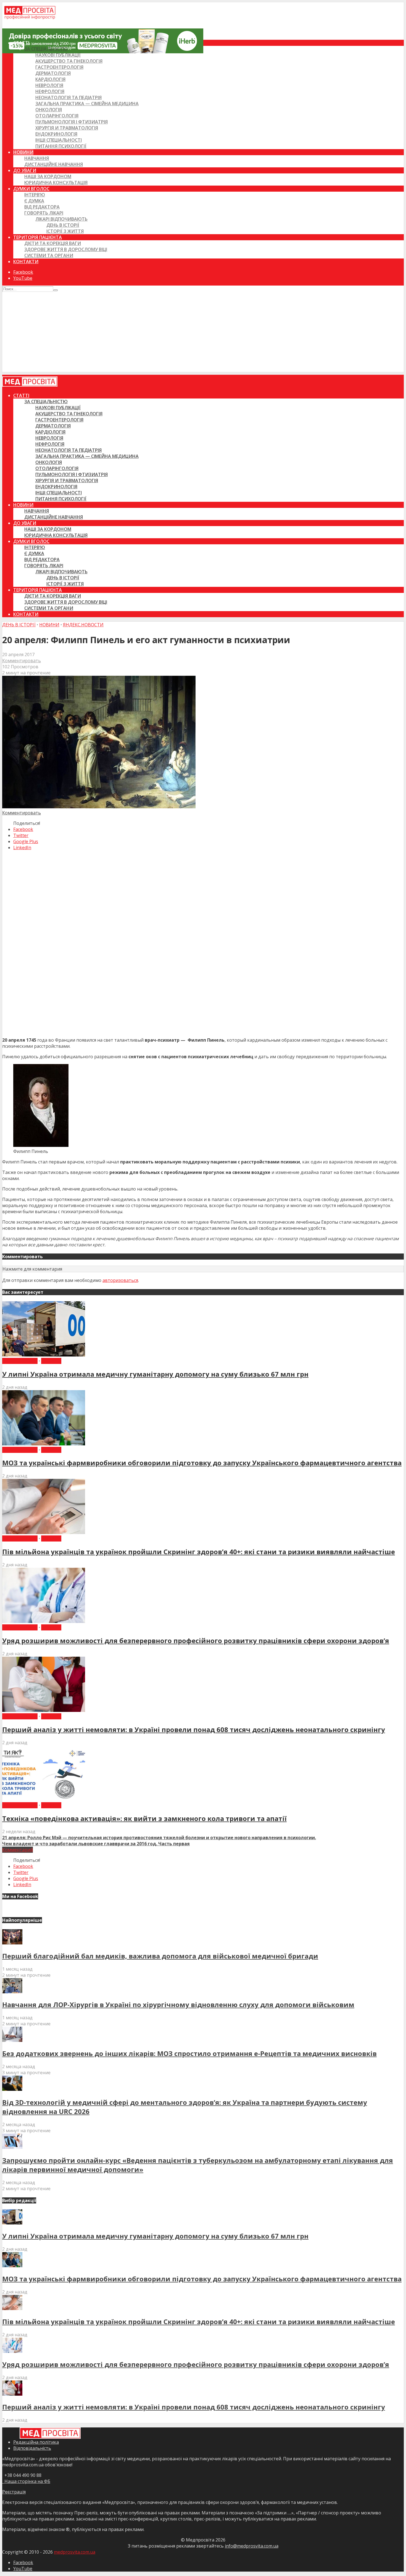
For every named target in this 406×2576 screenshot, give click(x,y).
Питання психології (61, 146)
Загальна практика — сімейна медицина (87, 104)
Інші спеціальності (59, 140)
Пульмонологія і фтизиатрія (72, 122)
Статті (21, 43)
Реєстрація (14, 2492)
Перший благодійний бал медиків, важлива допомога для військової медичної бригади (160, 1956)
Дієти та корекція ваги (53, 243)
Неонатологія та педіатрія (68, 97)
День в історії (63, 225)
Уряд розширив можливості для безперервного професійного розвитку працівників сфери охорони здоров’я (196, 1641)
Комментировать (22, 661)
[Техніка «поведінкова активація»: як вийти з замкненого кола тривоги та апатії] (44, 1799)
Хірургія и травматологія (67, 128)
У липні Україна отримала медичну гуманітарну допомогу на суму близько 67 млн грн (155, 1374)
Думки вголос (31, 189)
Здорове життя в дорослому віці (66, 249)
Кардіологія (50, 79)
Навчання (37, 158)
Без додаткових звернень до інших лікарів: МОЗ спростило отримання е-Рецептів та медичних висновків (189, 2053)
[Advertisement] (203, 333)
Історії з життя (65, 231)
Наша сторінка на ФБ (26, 2481)
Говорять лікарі (44, 213)
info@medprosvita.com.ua (252, 2546)
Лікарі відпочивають (61, 219)
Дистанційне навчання (54, 164)
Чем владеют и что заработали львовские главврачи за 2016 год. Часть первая (96, 1844)
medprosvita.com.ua (75, 2552)
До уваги (25, 170)
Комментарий (18, 1850)
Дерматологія (53, 73)
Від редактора (42, 207)
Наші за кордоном (48, 176)
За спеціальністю (46, 49)
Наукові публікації (58, 55)
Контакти (26, 262)
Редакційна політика (36, 2442)
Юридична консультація (56, 183)
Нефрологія (50, 91)
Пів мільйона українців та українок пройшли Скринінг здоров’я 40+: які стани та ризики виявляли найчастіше (199, 1552)
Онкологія (49, 110)
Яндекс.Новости (83, 625)
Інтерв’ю (35, 195)
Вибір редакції (20, 1361)
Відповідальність (32, 2448)
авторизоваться (120, 1280)
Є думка (34, 201)
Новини (23, 152)
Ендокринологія (56, 134)
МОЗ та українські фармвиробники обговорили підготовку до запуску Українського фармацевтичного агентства (202, 1463)
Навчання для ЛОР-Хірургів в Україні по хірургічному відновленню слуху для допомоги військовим (178, 2004)
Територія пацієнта (38, 237)
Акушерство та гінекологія (69, 61)
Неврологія (49, 85)
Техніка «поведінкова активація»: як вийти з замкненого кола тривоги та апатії (144, 1818)
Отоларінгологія (57, 116)
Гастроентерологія (59, 67)
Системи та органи (49, 255)
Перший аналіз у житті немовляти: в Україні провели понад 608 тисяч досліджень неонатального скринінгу (194, 1729)
